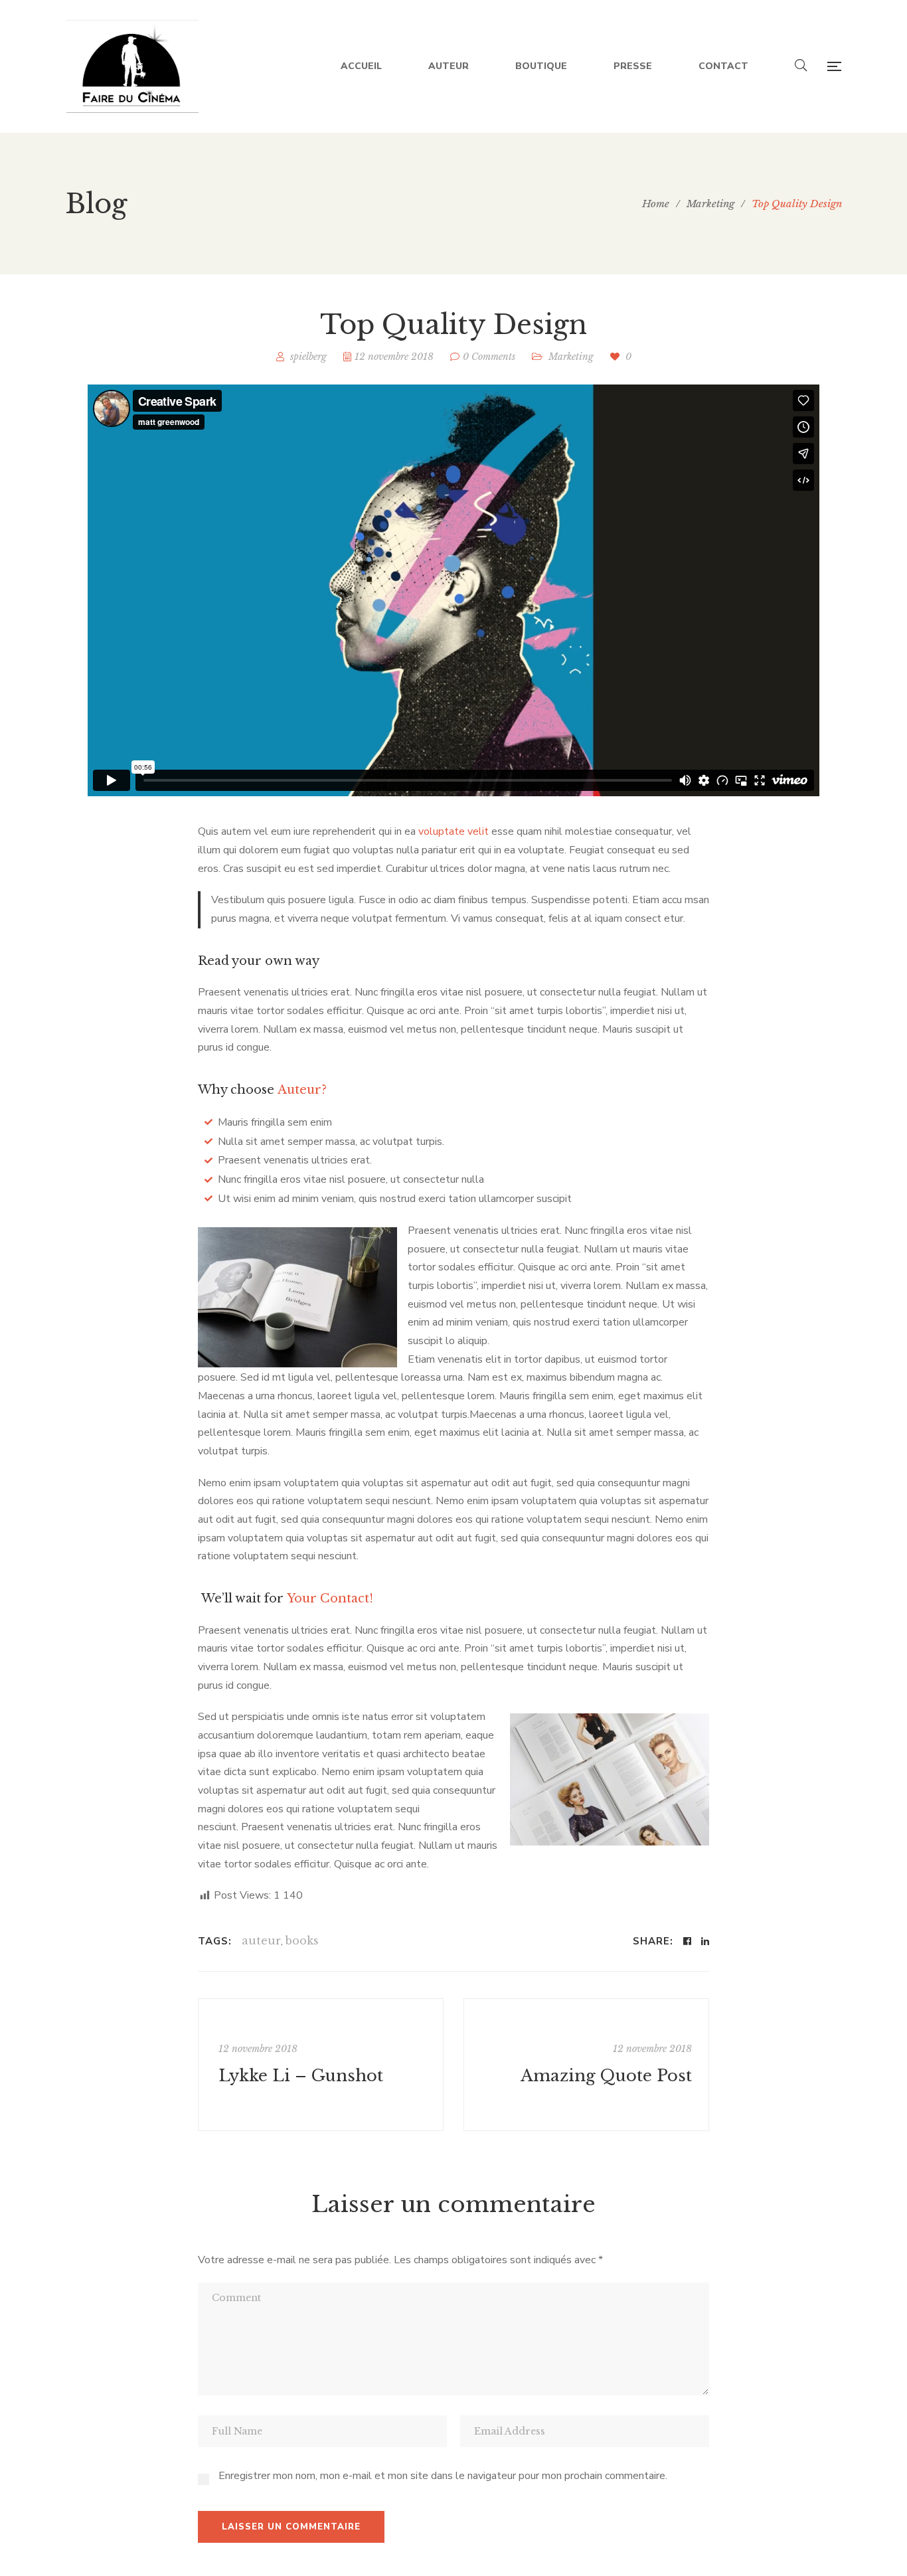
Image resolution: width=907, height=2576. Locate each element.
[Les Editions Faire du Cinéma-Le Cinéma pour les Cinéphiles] (132, 66)
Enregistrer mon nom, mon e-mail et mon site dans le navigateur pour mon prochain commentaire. (443, 2476)
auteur (261, 1940)
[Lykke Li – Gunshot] (321, 2065)
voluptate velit (453, 831)
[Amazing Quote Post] (586, 2065)
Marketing (571, 357)
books (302, 1940)
